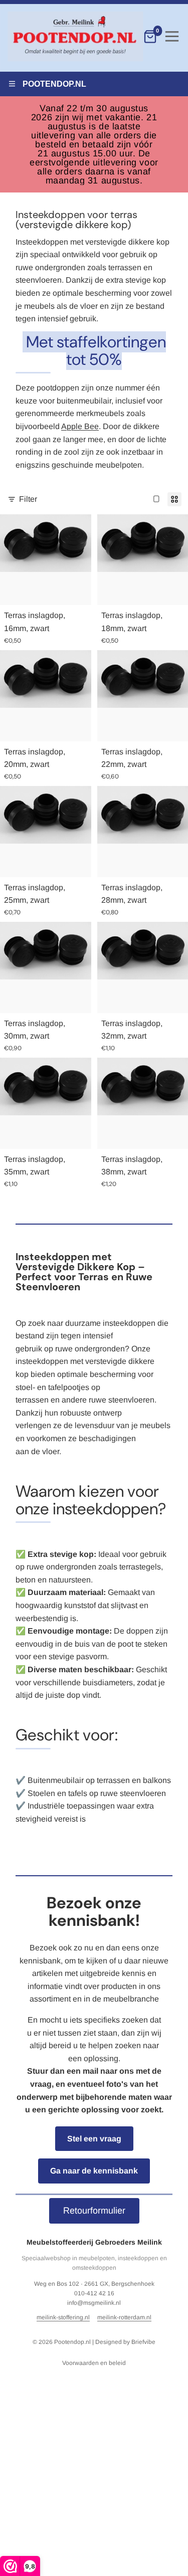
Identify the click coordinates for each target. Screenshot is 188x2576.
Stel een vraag (94, 2139)
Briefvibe (143, 2342)
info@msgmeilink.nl (94, 2303)
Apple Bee (80, 426)
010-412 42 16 (94, 2293)
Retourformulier (94, 2211)
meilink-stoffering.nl (63, 2317)
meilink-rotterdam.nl (124, 2317)
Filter (28, 499)
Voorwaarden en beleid (94, 2363)
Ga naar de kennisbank (94, 2171)
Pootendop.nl (72, 2342)
